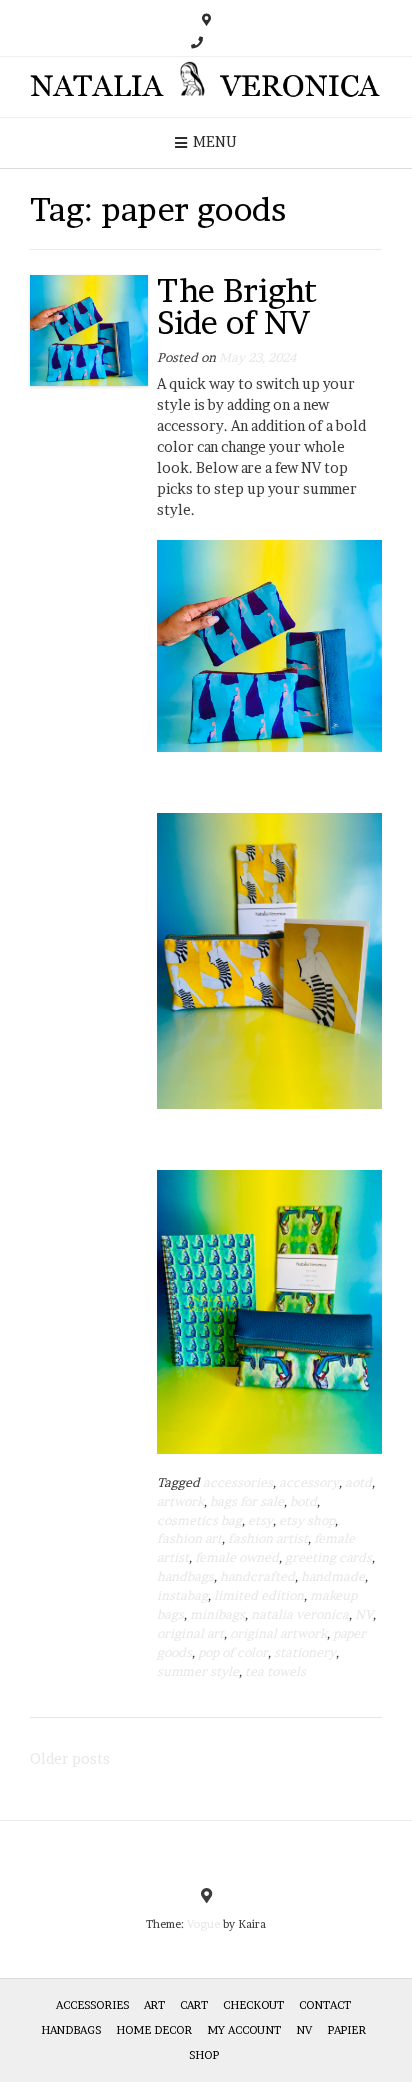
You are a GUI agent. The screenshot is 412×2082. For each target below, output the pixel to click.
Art (154, 2005)
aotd (358, 1482)
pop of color (233, 1652)
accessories (238, 1482)
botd (303, 1501)
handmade (333, 1576)
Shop (204, 2055)
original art (190, 1633)
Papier (346, 2030)
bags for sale (247, 1501)
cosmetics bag (199, 1520)
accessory (309, 1482)
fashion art (189, 1538)
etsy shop (307, 1520)
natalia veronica (300, 1614)
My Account (244, 2030)
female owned (237, 1557)
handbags (185, 1576)
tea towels (275, 1671)
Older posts (70, 1758)
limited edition (259, 1595)
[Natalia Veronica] (206, 87)
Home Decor (154, 2030)
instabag (182, 1595)
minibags (217, 1614)
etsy (260, 1520)
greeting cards (328, 1557)
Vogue (203, 1924)
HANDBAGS (71, 2030)
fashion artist (268, 1538)
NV (364, 1614)
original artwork (278, 1633)
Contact (325, 2005)
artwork (180, 1501)
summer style (198, 1671)
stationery (305, 1652)
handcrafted (257, 1576)
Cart (194, 2005)
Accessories (92, 2005)
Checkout (253, 2005)
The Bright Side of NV (237, 306)
